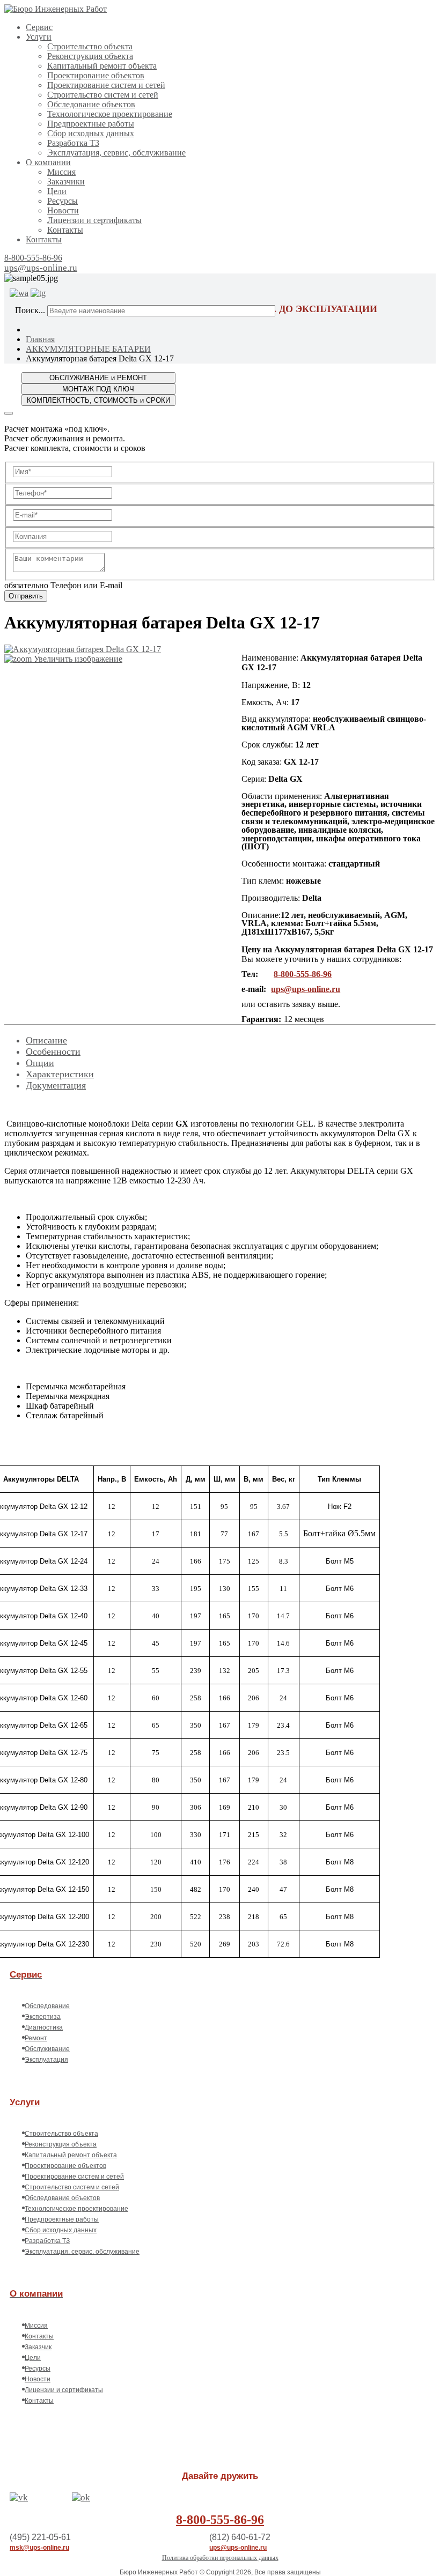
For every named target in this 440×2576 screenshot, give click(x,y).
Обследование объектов (91, 104)
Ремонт (36, 2038)
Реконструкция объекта (90, 56)
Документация (56, 1085)
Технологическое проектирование (110, 114)
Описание (46, 1040)
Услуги (39, 37)
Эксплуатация (46, 2060)
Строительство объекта (90, 46)
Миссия (61, 172)
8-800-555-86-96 (33, 258)
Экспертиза (43, 2017)
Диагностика (44, 2027)
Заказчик (38, 2347)
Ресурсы (63, 201)
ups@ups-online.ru (41, 268)
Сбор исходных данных (91, 133)
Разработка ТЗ (73, 143)
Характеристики (60, 1074)
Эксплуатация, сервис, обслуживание (116, 153)
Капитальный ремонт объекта (102, 66)
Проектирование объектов (96, 75)
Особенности (53, 1052)
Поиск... (30, 310)
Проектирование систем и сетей (106, 85)
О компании (48, 162)
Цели (57, 191)
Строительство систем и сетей (103, 95)
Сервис (39, 27)
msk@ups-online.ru (39, 2548)
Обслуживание (47, 2049)
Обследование (47, 2006)
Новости (63, 210)
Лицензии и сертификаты (94, 220)
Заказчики (66, 182)
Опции (40, 1063)
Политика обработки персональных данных (220, 2558)
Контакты (65, 230)
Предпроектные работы (91, 124)
